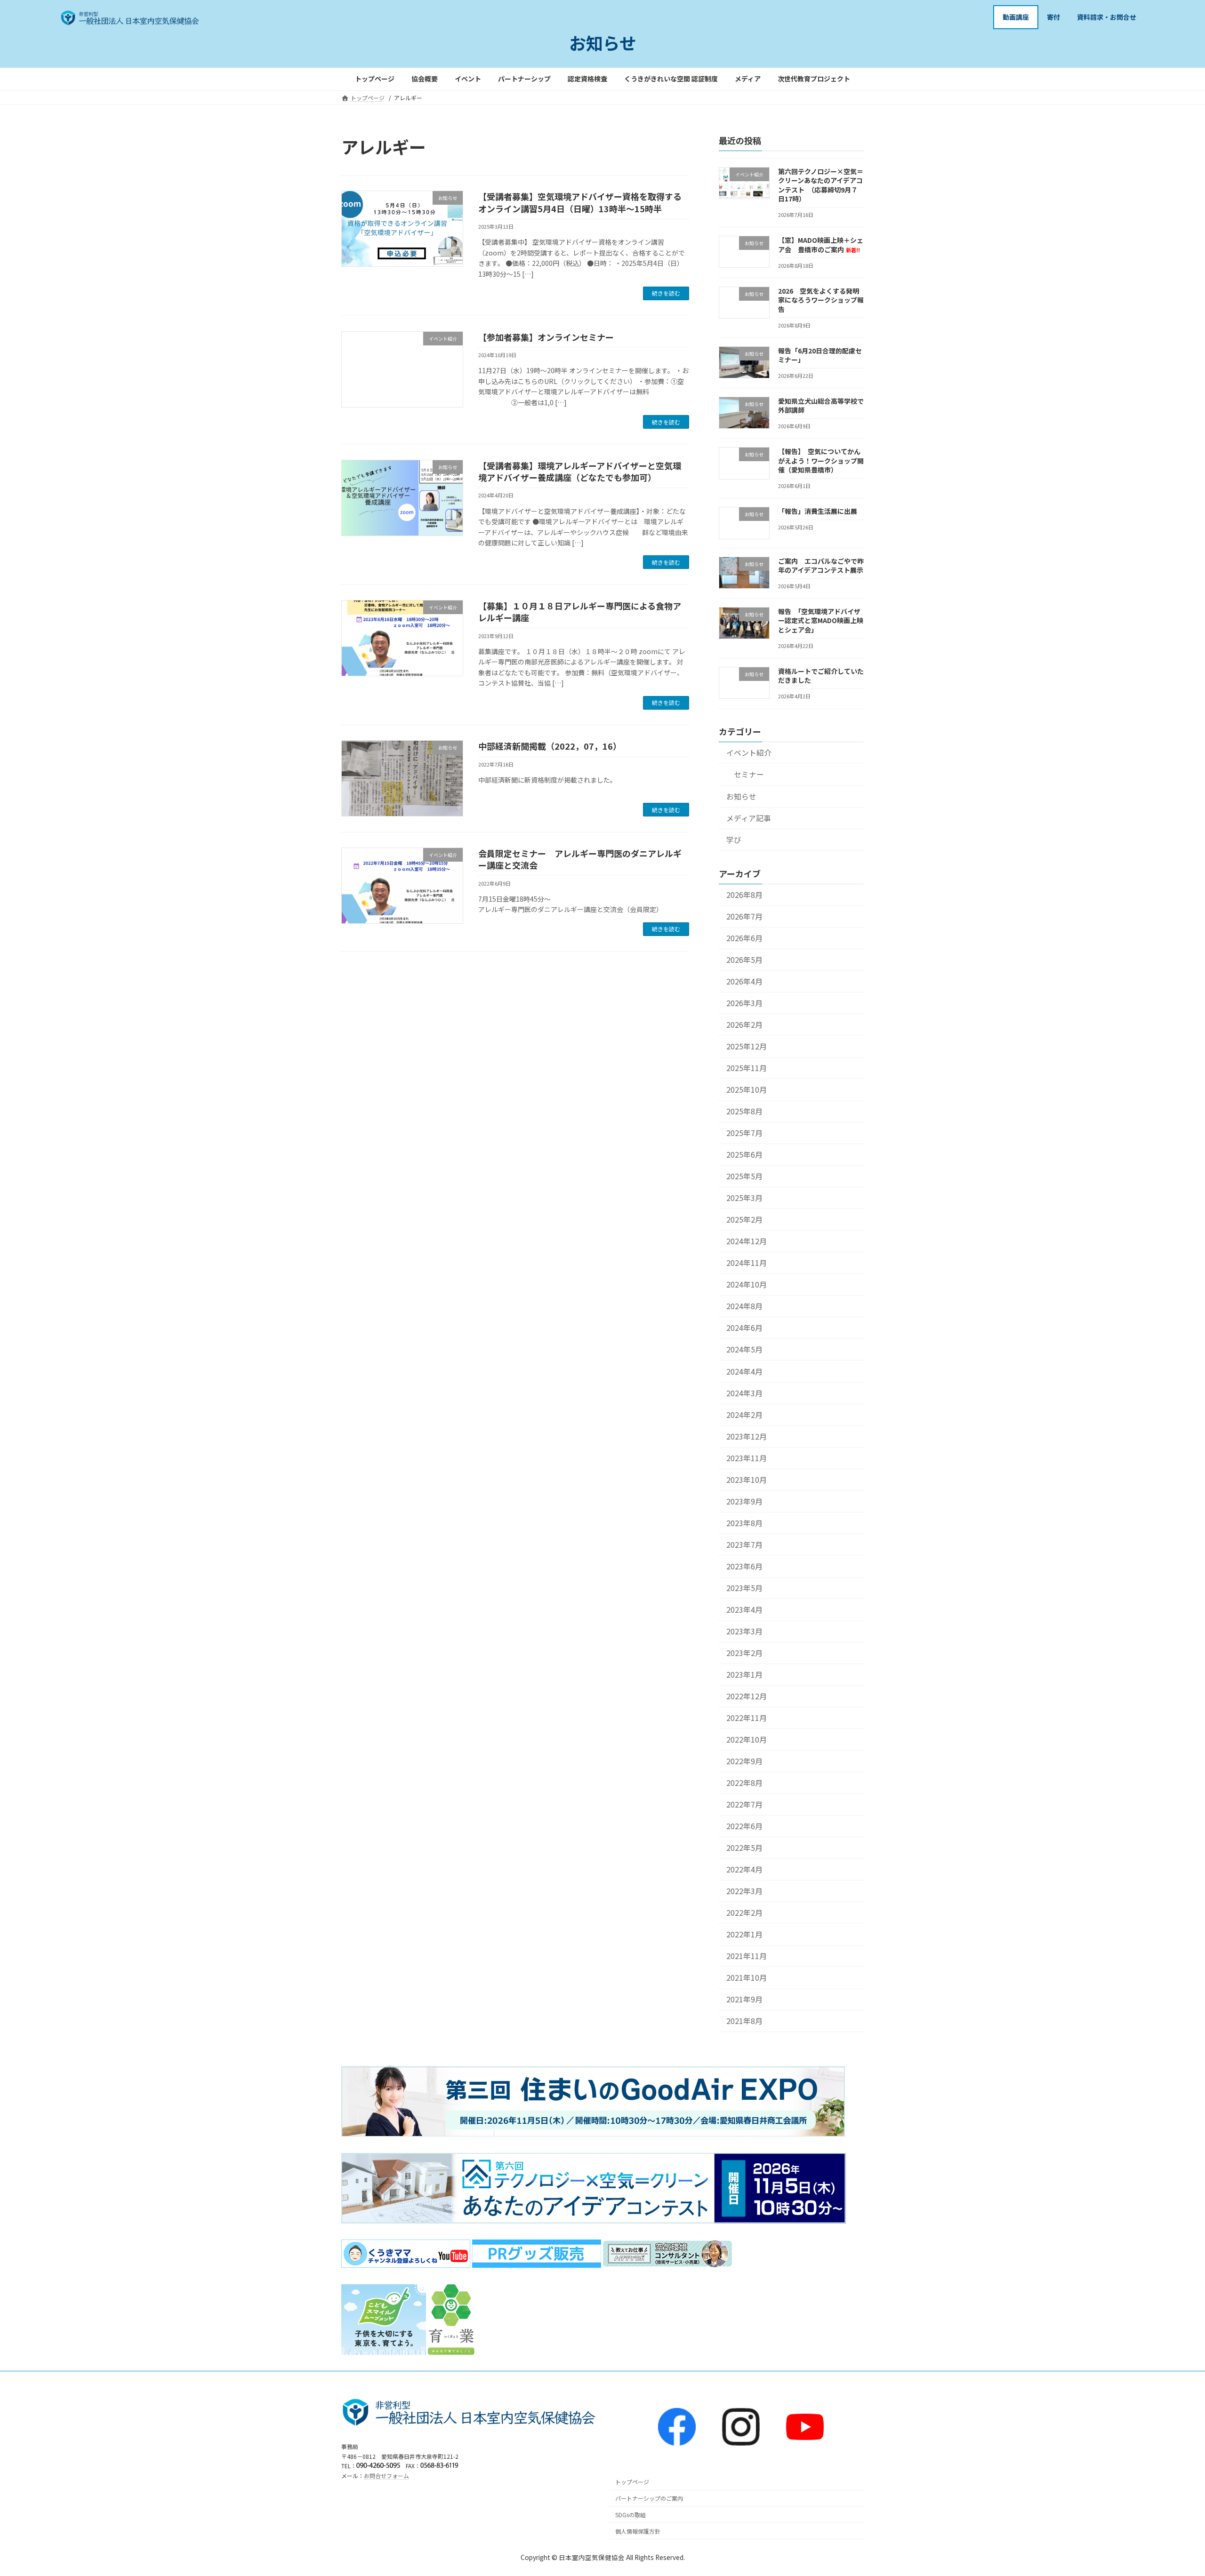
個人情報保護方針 (638, 2531)
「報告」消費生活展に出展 (818, 511)
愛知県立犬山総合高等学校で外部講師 (821, 405)
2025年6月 (744, 1155)
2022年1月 (744, 1934)
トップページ (632, 2482)
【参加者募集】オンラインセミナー (546, 337)
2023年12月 (747, 1436)
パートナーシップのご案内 (649, 2499)
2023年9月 (744, 1501)
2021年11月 (747, 1956)
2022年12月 (747, 1696)
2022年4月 (744, 1869)
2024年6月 (744, 1328)
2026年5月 (744, 960)
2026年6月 (744, 938)
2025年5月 (744, 1176)
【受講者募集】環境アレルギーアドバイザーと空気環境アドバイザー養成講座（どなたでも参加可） (580, 471)
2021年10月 (747, 1978)
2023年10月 (747, 1479)
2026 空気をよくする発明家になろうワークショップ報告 (821, 300)
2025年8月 (744, 1111)
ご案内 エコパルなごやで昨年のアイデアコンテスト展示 (821, 565)
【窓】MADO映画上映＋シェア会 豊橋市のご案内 (821, 245)
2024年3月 (744, 1393)
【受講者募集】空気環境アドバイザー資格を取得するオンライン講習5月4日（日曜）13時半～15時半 (580, 202)
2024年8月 (744, 1306)
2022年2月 (744, 1913)
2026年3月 (744, 1003)
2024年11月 (747, 1263)
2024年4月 (744, 1371)
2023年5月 (744, 1588)
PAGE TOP (1171, 2490)
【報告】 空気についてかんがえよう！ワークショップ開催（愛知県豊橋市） (821, 460)
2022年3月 (744, 1891)
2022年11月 (747, 1718)
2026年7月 (744, 916)
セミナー (749, 774)
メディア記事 (749, 818)
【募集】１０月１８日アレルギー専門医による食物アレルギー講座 (580, 612)
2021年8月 (744, 2021)
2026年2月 (744, 1025)
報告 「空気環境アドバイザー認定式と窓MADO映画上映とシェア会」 (821, 620)
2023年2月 (744, 1653)
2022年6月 (744, 1826)
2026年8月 (744, 894)
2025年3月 (744, 1198)
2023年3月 (744, 1631)
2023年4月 (744, 1609)
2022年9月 (744, 1761)
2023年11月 (747, 1458)
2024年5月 (744, 1349)
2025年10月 (747, 1090)
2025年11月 (747, 1068)
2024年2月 (744, 1414)
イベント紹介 (749, 753)
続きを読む (666, 293)
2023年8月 (744, 1523)
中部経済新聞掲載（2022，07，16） (550, 746)
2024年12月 (747, 1241)
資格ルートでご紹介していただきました (821, 675)
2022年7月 (744, 1804)
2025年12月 (747, 1046)
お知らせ (741, 796)
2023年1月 (744, 1675)
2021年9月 (744, 1999)
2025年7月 (744, 1133)
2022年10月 (747, 1740)
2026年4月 (744, 981)
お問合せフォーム (386, 2476)
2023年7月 (744, 1544)
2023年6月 (744, 1566)
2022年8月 (744, 1783)
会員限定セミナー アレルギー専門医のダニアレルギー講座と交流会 (580, 859)
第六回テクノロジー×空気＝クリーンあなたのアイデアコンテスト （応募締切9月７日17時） (821, 185)
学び (734, 839)
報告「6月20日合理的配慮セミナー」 (820, 355)
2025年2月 (744, 1220)
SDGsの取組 (631, 2515)
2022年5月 (744, 1848)
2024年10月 (747, 1284)
